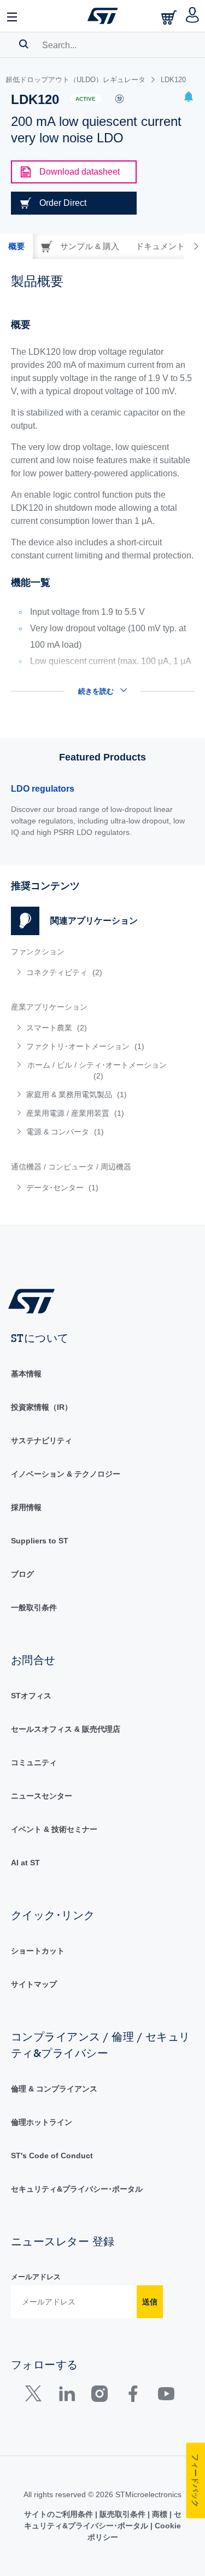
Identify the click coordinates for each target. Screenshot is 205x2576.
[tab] (16, 246)
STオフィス (31, 1696)
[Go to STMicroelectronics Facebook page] (133, 2396)
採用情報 (26, 1507)
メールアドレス (36, 2277)
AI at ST (25, 1863)
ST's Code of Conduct (52, 2156)
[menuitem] (90, 972)
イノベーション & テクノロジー (66, 1474)
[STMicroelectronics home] (103, 16)
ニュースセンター (42, 1796)
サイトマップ (34, 1984)
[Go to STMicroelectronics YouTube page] (166, 2396)
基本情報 (26, 1374)
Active (86, 99)
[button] (13, 16)
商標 (160, 2514)
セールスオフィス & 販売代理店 (66, 1729)
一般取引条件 (34, 1607)
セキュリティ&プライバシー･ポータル (77, 2189)
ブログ (22, 1574)
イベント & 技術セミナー (54, 1829)
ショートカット (38, 1951)
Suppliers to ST (40, 1541)
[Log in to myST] (193, 16)
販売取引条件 (122, 2514)
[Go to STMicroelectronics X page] (36, 2396)
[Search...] (24, 44)
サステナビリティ (42, 1440)
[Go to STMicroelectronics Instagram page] (99, 2396)
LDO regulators (43, 789)
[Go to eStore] (170, 17)
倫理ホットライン (42, 2122)
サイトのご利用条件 (60, 2514)
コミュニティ (34, 1762)
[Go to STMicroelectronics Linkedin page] (66, 2396)
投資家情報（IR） (42, 1407)
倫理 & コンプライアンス (54, 2089)
